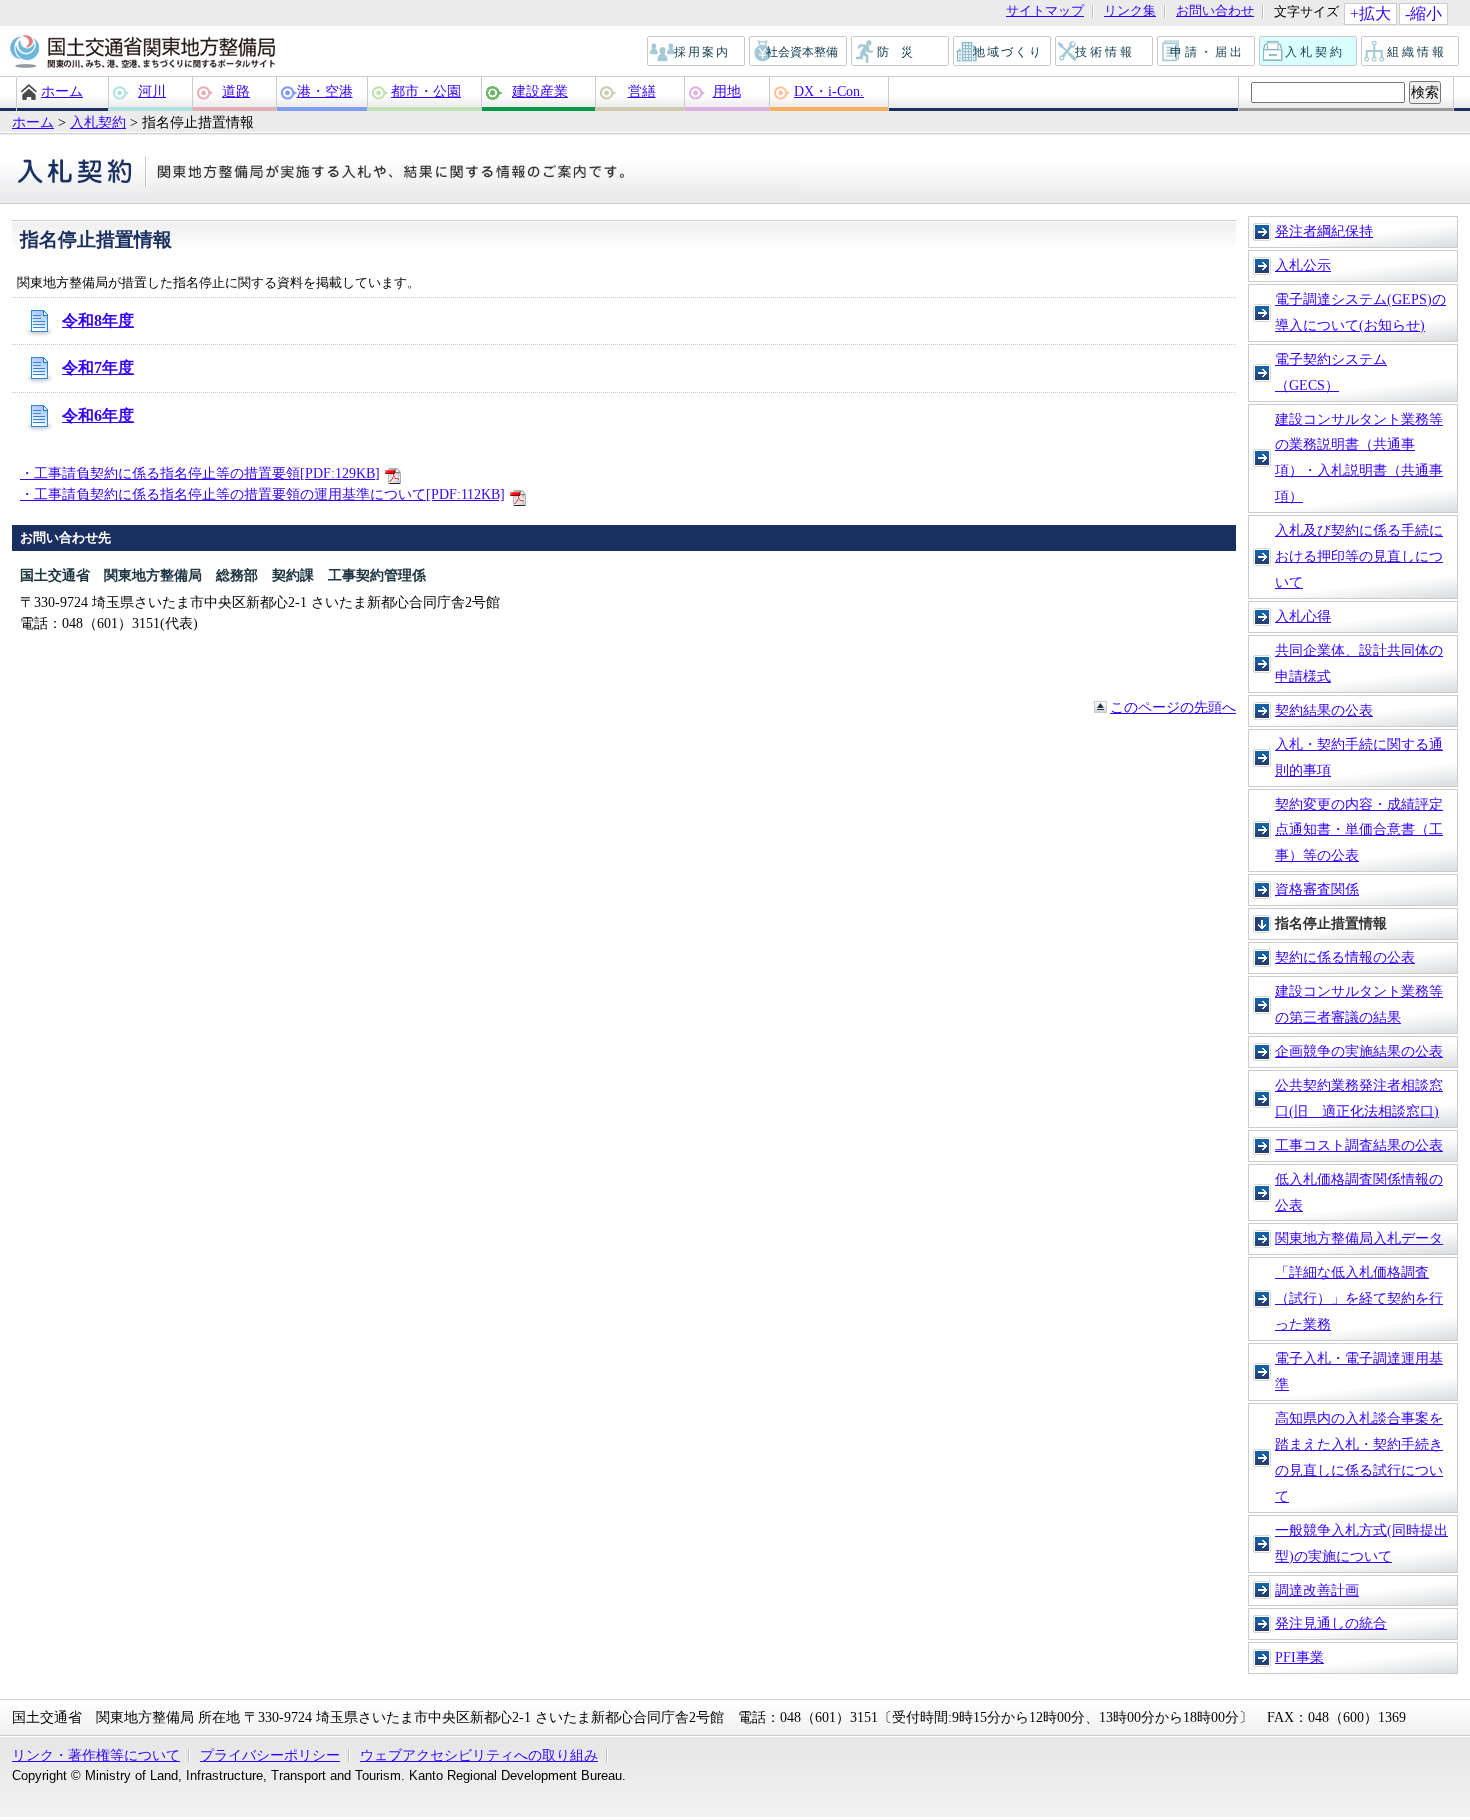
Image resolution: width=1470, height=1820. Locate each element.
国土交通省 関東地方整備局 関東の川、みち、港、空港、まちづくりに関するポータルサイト (141, 53)
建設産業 (540, 91)
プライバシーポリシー (270, 1755)
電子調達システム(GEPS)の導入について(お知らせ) (1360, 312)
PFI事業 (1299, 1657)
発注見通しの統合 (1331, 1623)
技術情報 (1105, 52)
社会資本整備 (799, 52)
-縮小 (1423, 13)
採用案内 (697, 52)
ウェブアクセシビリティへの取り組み (479, 1755)
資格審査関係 (1317, 889)
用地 (727, 91)
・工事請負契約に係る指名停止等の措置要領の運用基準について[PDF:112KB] (262, 494)
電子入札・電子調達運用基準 (1359, 1371)
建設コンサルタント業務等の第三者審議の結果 (1359, 1004)
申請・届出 (1207, 52)
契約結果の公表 (1324, 710)
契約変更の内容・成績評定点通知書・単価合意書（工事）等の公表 (1359, 830)
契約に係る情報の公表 (1345, 957)
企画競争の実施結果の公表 (1359, 1051)
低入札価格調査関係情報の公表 (1359, 1192)
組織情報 (1411, 52)
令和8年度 (98, 320)
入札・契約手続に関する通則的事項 (1359, 757)
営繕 (642, 91)
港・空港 (325, 91)
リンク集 (1130, 11)
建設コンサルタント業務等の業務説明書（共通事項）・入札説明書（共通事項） (1359, 458)
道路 (236, 91)
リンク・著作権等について (96, 1755)
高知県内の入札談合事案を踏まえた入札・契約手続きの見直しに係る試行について (1359, 1457)
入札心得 (1303, 616)
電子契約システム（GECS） (1331, 372)
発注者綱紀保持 (1324, 231)
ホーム (62, 91)
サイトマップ (1045, 11)
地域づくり (1003, 52)
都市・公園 (426, 91)
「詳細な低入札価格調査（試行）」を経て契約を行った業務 (1359, 1298)
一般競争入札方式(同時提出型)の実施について (1361, 1543)
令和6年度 (98, 415)
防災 (901, 52)
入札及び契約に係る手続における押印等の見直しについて (1359, 556)
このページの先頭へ (1173, 707)
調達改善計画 (1317, 1590)
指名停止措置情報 (1331, 923)
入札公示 (1303, 265)
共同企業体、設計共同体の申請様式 (1359, 663)
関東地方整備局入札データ (1359, 1238)
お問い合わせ (1215, 11)
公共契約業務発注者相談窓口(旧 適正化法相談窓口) (1359, 1098)
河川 (152, 91)
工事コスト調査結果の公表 (1359, 1145)
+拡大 (1370, 13)
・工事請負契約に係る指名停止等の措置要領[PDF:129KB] (200, 473)
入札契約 (1309, 52)
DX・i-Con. (829, 91)
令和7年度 (98, 367)
